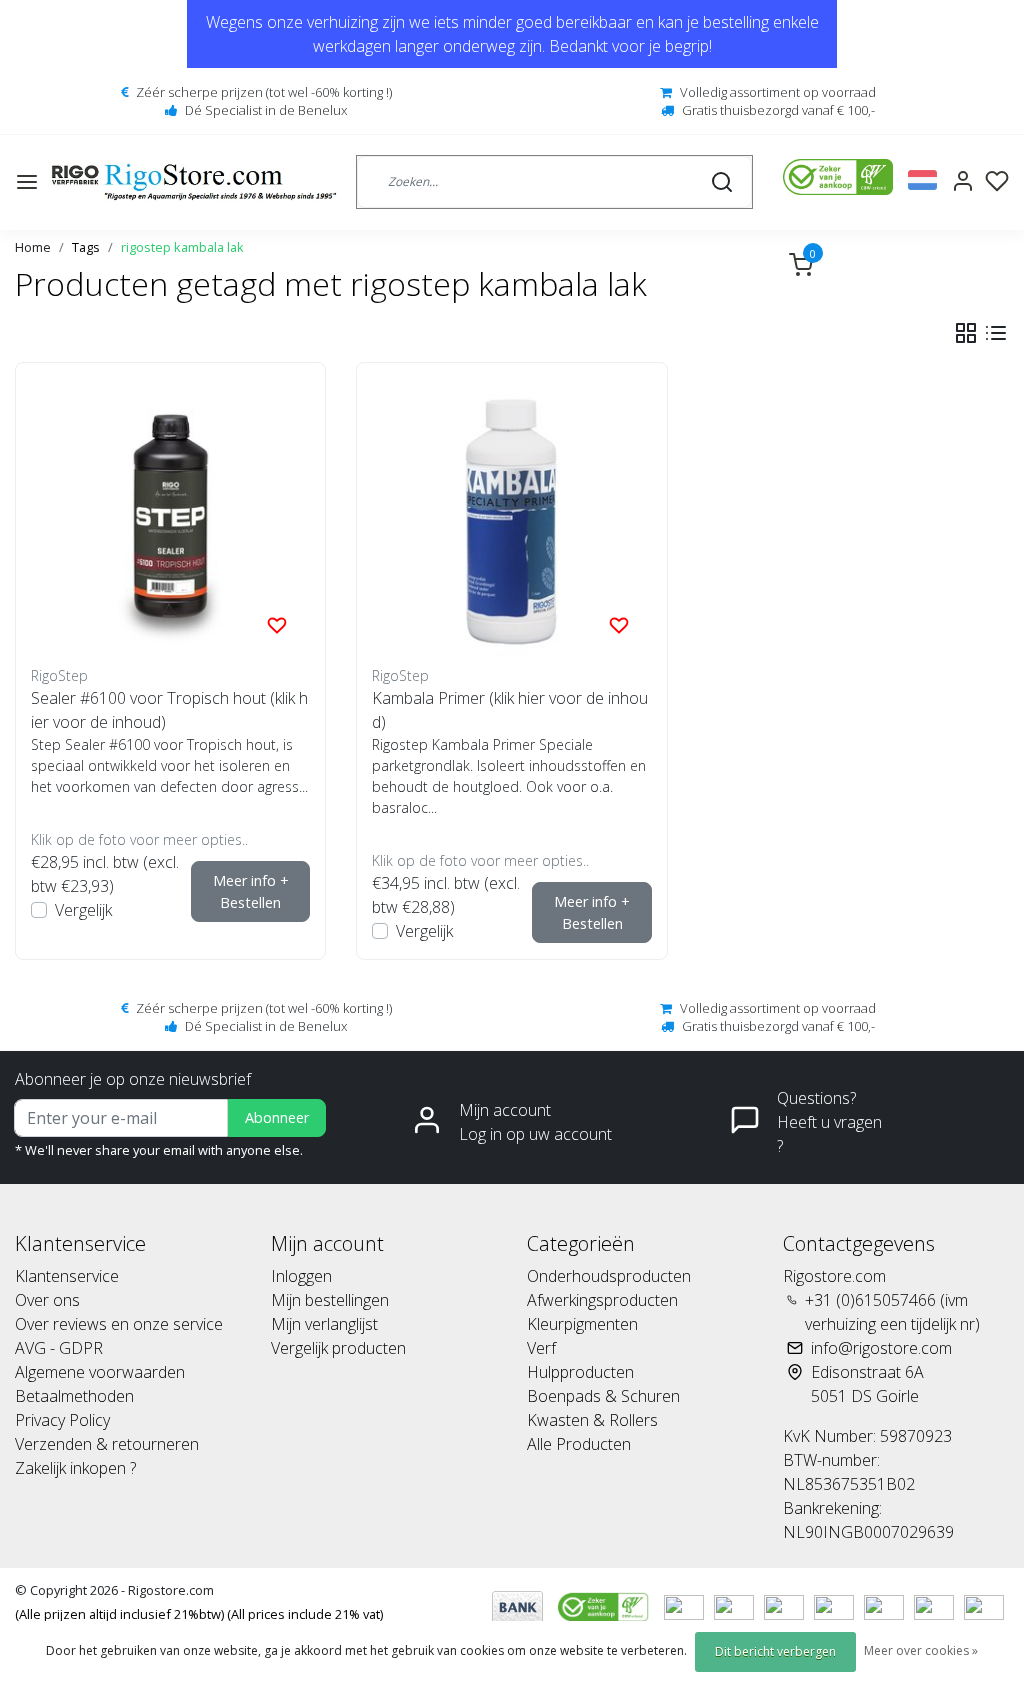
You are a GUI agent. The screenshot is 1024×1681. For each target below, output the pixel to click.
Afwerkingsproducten (602, 1300)
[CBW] (605, 1606)
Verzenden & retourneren (107, 1444)
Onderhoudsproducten (609, 1276)
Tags (86, 247)
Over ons (47, 1300)
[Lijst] (996, 333)
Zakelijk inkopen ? (75, 1468)
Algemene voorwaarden (100, 1372)
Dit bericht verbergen (775, 1651)
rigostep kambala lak (182, 247)
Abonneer (277, 1117)
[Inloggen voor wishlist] (277, 624)
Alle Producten (579, 1444)
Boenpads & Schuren (603, 1396)
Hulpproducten (580, 1372)
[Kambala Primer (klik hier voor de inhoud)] (511, 517)
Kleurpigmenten (582, 1324)
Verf (541, 1348)
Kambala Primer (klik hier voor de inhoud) (510, 710)
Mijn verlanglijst (324, 1324)
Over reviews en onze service (119, 1324)
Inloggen (301, 1276)
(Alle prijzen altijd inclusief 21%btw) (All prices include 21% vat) (199, 1614)
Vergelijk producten (338, 1348)
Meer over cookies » (921, 1650)
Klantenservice (67, 1276)
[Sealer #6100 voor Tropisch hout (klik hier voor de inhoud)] (170, 517)
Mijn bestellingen (330, 1300)
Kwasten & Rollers (592, 1420)
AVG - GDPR (59, 1348)
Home (33, 247)
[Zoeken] (722, 182)
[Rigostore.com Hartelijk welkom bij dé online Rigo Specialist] (194, 182)
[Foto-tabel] (966, 333)
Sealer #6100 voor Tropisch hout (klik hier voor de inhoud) (169, 710)
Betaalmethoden (74, 1396)
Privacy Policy (62, 1420)
